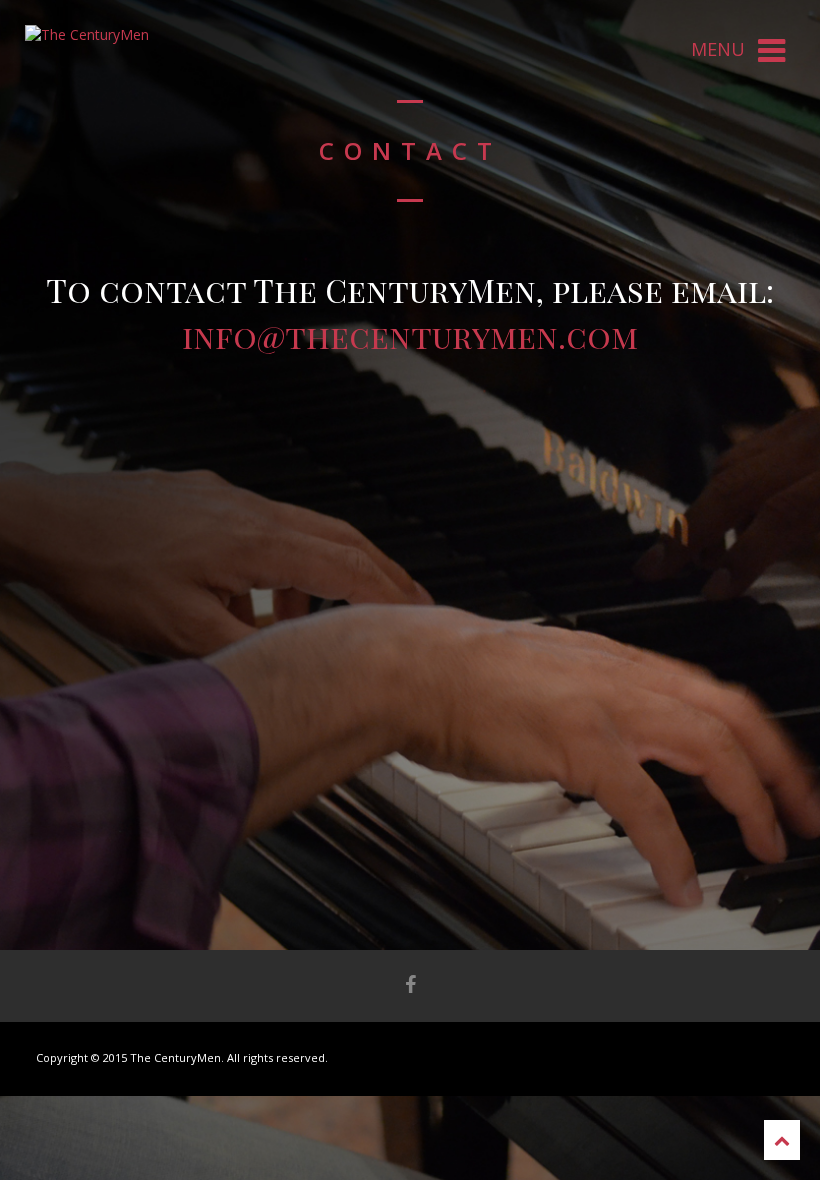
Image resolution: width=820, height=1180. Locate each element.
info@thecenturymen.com (410, 335)
